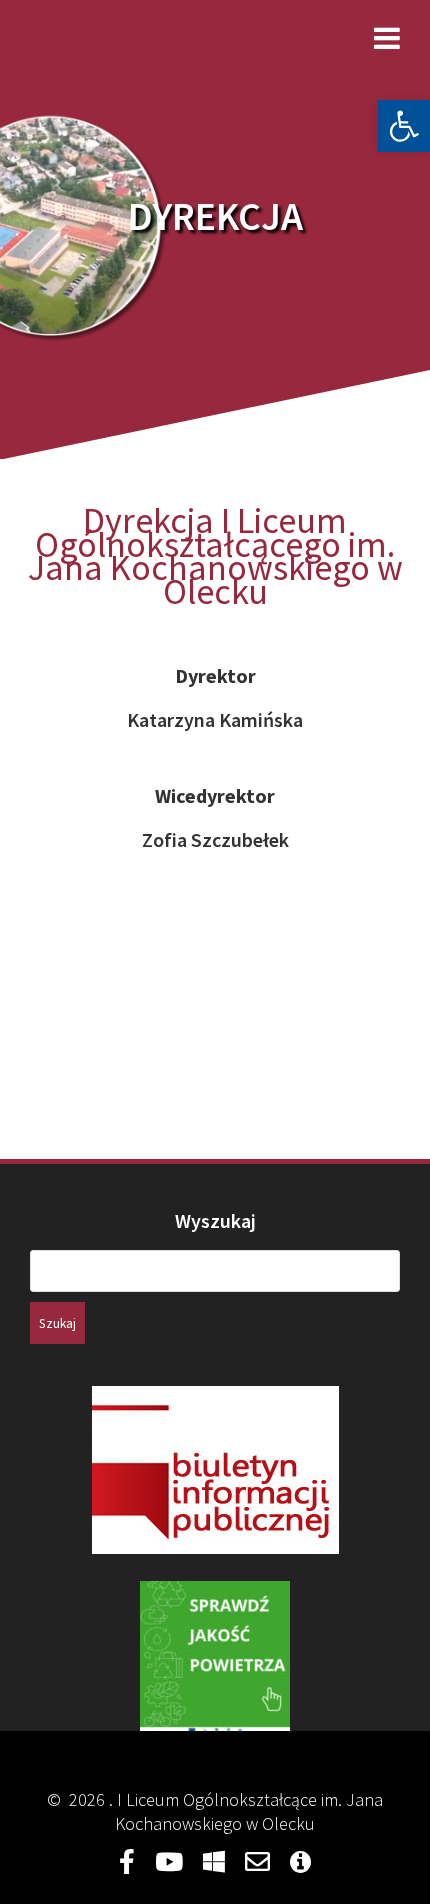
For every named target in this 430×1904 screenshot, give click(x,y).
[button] (404, 126)
